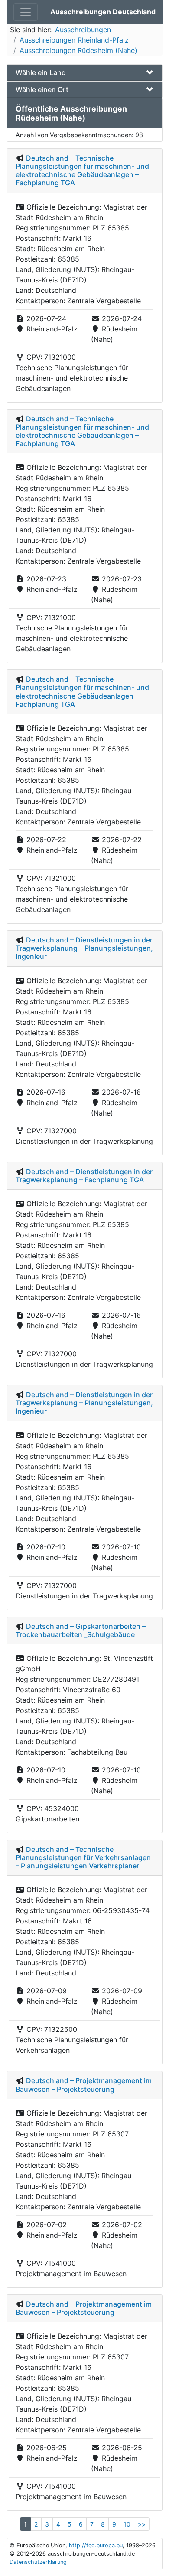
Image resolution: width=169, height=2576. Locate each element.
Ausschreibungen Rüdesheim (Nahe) (78, 50)
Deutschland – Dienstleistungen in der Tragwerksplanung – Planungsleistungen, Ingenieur (84, 948)
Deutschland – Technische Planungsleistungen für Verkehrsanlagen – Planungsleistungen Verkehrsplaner (83, 1857)
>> (142, 2524)
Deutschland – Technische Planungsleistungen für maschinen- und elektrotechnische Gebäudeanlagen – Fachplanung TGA (82, 171)
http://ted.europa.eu (96, 2545)
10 (127, 2524)
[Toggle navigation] (26, 12)
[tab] (84, 73)
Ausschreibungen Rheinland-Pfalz (74, 40)
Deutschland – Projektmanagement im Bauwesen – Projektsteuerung (84, 2085)
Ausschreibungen (83, 30)
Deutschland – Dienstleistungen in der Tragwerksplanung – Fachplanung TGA (84, 1176)
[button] (84, 73)
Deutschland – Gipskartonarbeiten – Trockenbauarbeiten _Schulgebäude (81, 1630)
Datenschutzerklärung (38, 2562)
